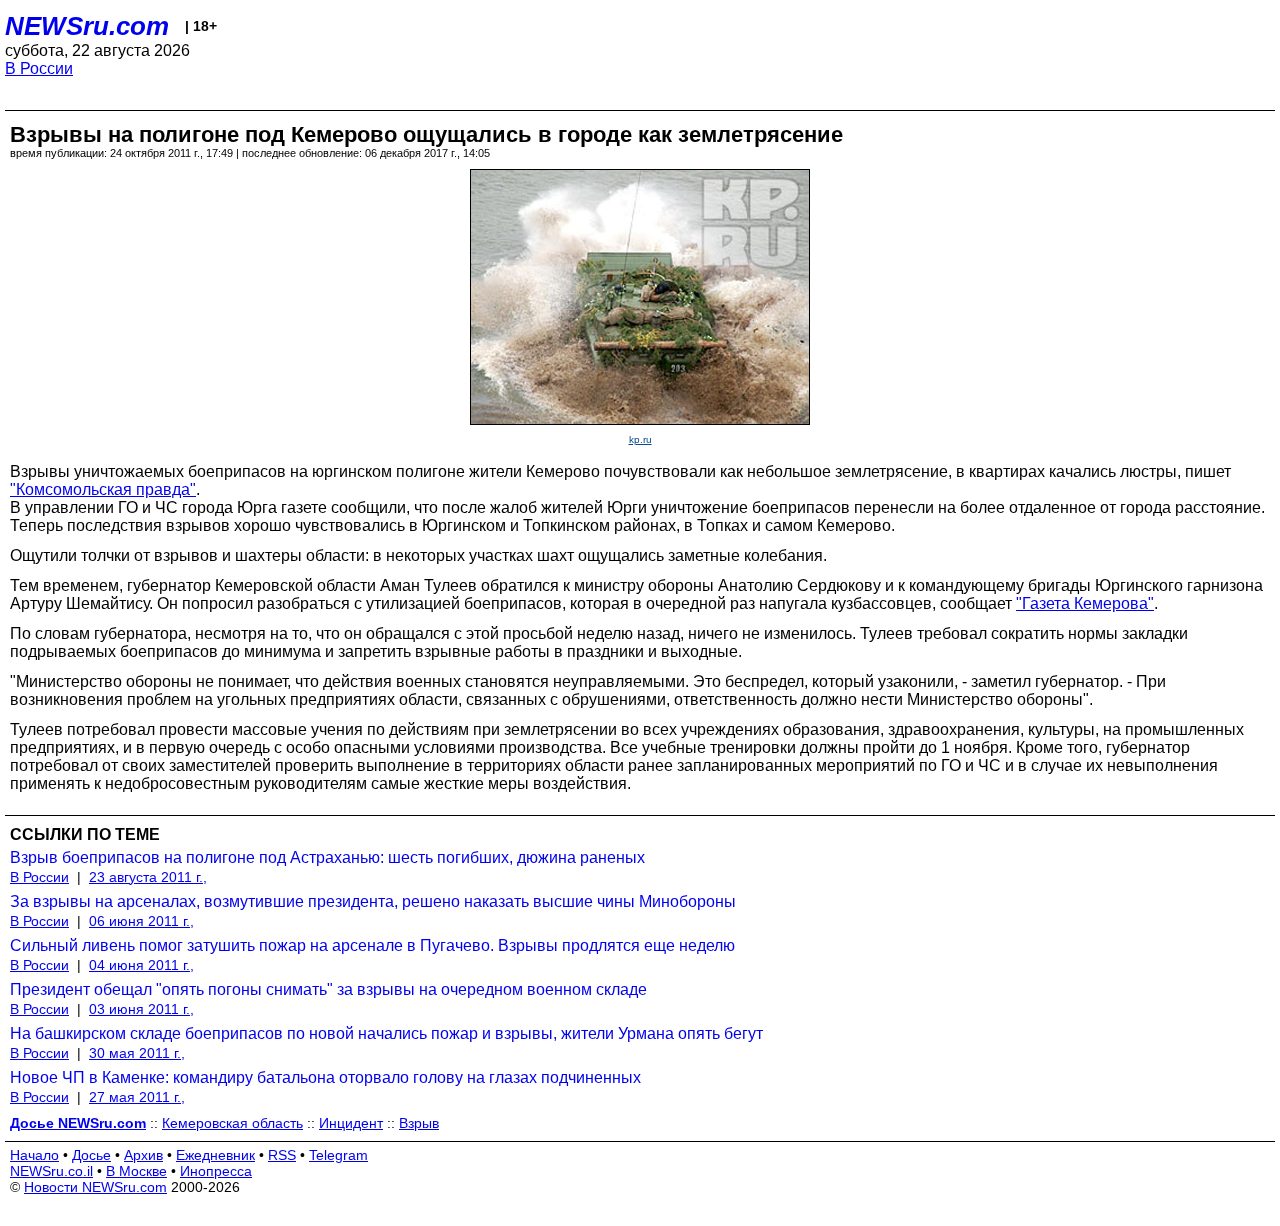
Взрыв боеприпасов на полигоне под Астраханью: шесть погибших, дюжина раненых (327, 857)
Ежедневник (215, 1155)
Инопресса (216, 1171)
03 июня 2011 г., (141, 1009)
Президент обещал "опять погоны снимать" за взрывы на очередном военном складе (328, 989)
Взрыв (419, 1123)
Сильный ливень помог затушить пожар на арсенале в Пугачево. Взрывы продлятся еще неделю (372, 945)
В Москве (136, 1171)
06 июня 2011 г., (141, 921)
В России (39, 68)
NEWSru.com (87, 26)
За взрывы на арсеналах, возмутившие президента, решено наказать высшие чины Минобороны (373, 901)
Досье (91, 1155)
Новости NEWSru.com (95, 1187)
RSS (282, 1155)
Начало (34, 1155)
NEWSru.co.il (51, 1171)
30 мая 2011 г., (137, 1053)
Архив (143, 1155)
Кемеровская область (232, 1123)
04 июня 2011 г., (141, 965)
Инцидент (351, 1123)
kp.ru (640, 439)
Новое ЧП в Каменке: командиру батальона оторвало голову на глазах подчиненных (325, 1077)
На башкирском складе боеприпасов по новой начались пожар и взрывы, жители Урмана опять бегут (386, 1033)
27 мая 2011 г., (137, 1097)
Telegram (338, 1155)
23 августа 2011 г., (148, 877)
